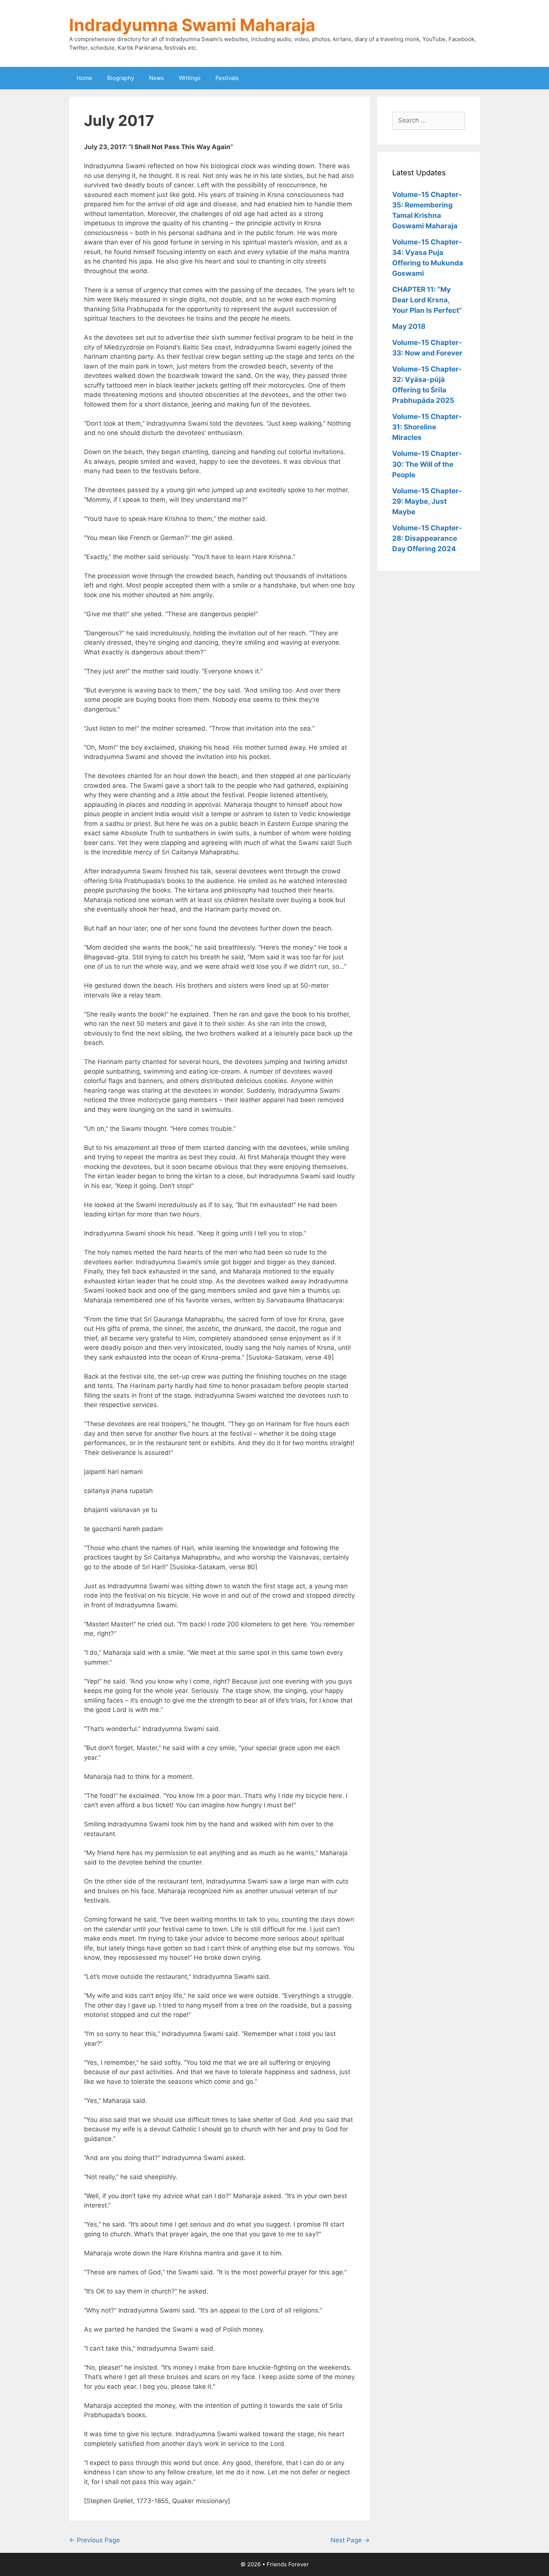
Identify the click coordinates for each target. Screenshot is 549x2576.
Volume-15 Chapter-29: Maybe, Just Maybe (427, 501)
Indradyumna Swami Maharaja (192, 25)
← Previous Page (94, 2540)
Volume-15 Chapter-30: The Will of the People (427, 464)
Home (84, 78)
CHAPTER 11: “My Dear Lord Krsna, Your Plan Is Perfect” (427, 300)
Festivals (227, 78)
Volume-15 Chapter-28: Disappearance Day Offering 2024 (427, 538)
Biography (121, 78)
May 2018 (409, 326)
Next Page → (350, 2540)
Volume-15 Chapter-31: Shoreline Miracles (427, 427)
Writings (190, 78)
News (156, 78)
